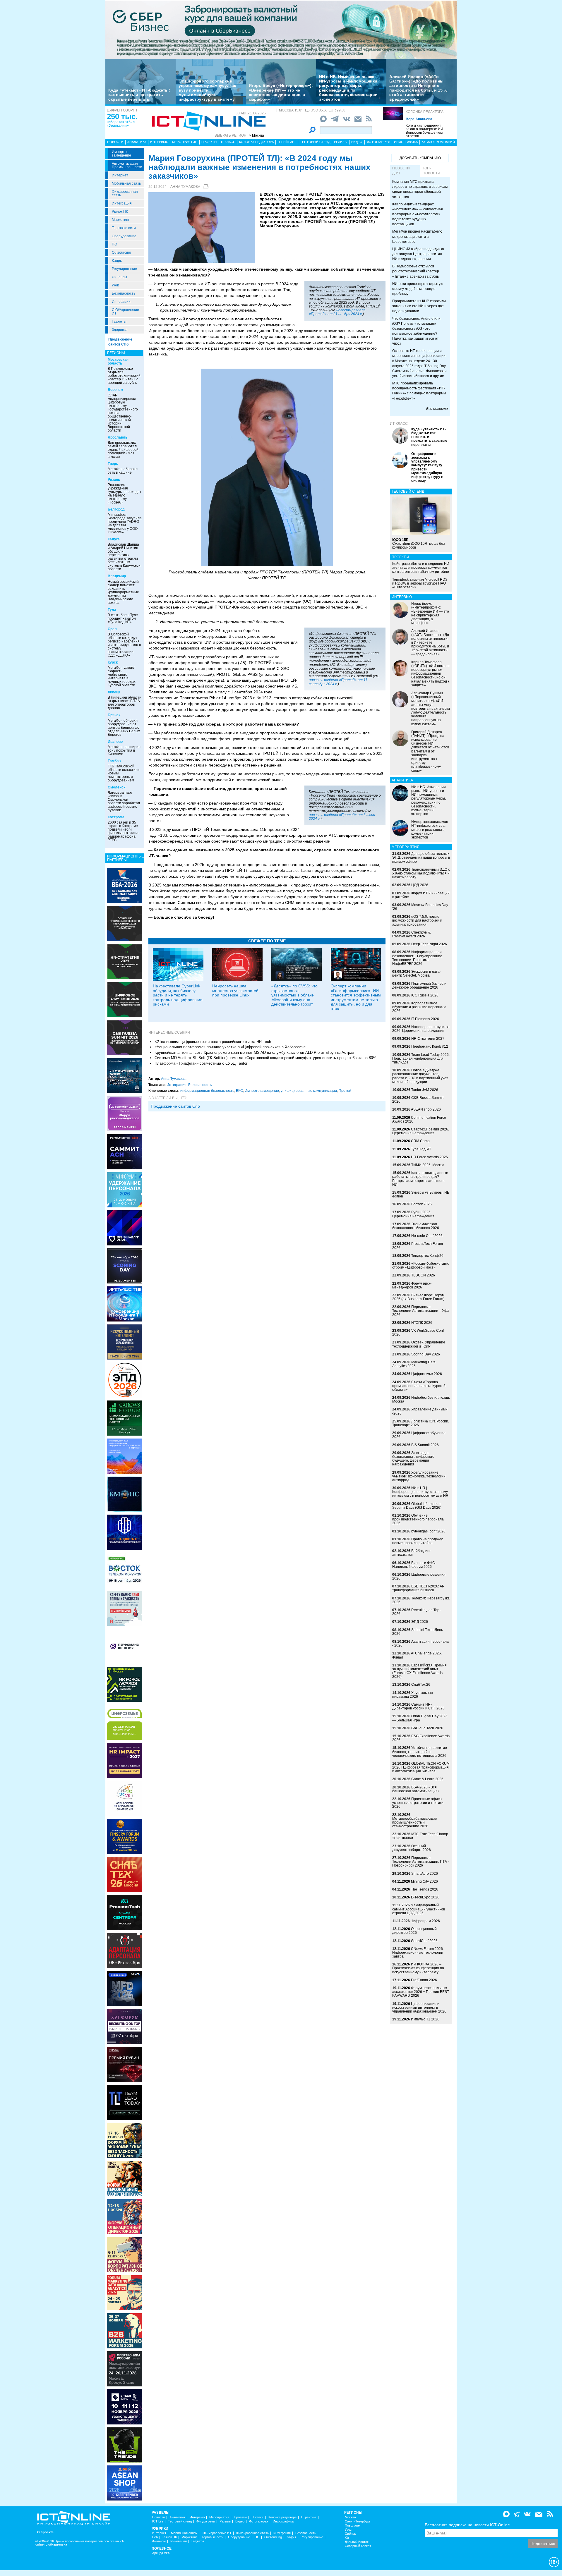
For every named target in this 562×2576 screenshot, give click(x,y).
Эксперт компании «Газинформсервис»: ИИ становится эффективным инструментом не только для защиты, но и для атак (356, 997)
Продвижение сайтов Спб (175, 1106)
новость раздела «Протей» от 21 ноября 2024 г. (337, 312)
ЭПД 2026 (420, 1622)
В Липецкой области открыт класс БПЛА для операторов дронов (125, 703)
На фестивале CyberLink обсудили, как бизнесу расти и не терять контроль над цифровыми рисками (178, 995)
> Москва (257, 135)
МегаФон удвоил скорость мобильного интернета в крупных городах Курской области (122, 676)
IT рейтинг (287, 142)
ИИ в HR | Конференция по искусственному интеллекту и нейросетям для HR (420, 1492)
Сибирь (350, 2534)
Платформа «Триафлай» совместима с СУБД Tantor (201, 1063)
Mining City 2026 (424, 1881)
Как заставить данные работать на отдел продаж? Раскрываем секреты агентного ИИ (420, 1179)
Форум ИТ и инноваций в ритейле (421, 895)
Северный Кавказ (358, 2546)
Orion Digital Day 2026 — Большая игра (420, 1718)
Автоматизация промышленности (127, 165)
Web (115, 285)
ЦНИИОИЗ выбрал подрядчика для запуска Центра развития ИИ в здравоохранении (418, 254)
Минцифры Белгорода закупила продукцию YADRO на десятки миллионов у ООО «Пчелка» (125, 523)
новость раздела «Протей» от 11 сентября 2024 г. (338, 682)
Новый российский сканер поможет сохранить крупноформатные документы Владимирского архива (123, 592)
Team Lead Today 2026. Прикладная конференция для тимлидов (421, 1058)
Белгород (116, 509)
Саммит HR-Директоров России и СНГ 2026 (418, 1706)
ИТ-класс (399, 424)
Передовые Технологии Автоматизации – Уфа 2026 (421, 1311)
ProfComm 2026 (424, 1980)
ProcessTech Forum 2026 (418, 1246)
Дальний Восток (357, 2542)
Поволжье (352, 2526)
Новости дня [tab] (401, 171)
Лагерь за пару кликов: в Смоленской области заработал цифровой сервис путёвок (124, 801)
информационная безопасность (207, 1091)
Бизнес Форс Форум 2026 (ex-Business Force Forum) (418, 1297)
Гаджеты (119, 322)
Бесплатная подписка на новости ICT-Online (467, 2525)
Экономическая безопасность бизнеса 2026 (416, 1226)
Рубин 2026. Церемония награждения (413, 1214)
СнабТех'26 (421, 1685)
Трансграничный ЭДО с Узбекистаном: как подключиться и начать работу (421, 873)
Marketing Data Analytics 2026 (414, 1364)
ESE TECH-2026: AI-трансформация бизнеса (418, 1588)
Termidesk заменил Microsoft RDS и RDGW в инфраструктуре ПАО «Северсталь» (420, 583)
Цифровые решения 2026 (419, 1576)
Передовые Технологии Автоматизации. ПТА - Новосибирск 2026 (421, 1862)
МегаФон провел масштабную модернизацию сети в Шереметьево (417, 236)
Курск (113, 662)
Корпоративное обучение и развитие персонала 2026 (419, 1007)
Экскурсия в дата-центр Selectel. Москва (417, 973)
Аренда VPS (161, 2553)
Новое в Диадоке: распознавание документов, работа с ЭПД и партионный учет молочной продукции (420, 1076)
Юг (347, 2538)
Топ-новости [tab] (431, 171)
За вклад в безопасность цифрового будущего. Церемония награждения (413, 1459)
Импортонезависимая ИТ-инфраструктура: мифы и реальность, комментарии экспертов (430, 830)
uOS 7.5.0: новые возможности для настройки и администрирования (417, 920)
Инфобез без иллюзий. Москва (421, 1399)
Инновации (121, 302)
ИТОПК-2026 (422, 1323)
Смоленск (116, 787)
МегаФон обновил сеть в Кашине (123, 471)
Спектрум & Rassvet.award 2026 (411, 934)
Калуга (114, 539)
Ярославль (118, 437)
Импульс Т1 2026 (425, 2019)
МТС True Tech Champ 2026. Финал (420, 1836)
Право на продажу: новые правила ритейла (418, 1541)
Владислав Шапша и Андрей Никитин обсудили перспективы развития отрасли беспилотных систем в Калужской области (124, 557)
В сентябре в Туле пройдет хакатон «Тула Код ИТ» (123, 618)
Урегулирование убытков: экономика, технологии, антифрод (419, 1476)
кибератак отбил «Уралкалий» (121, 124)
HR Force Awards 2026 (429, 1157)
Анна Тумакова (185, 187)
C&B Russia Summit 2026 (418, 1100)
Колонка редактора (425, 112)
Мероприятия (185, 142)
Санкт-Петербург (358, 2521)
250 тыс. (122, 116)
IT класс (228, 142)
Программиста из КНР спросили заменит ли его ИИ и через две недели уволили (419, 306)
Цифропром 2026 (425, 1921)
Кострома (116, 817)
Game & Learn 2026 (427, 1779)
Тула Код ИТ (421, 1149)
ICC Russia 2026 (425, 995)
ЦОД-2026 (420, 885)
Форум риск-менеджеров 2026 (412, 1285)
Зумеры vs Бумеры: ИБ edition (421, 1194)
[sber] (281, 30)
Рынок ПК (120, 212)
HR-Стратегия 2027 (428, 1039)
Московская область (118, 361)
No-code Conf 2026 (427, 1236)
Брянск (114, 715)
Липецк (114, 692)
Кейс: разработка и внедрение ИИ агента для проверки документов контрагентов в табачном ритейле (421, 568)
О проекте (45, 2532)
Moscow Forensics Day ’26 (420, 907)
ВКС (239, 1091)
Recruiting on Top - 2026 (417, 1612)
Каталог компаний (438, 142)
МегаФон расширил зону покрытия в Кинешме (124, 750)
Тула (112, 610)
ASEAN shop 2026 (426, 1109)
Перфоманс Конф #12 (430, 1046)
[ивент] (125, 2483)
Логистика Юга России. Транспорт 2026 (421, 1423)
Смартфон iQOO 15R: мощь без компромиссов (419, 544)
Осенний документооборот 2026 (412, 1848)
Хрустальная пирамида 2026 (413, 1695)
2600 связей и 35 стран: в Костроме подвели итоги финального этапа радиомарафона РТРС (123, 831)
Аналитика (137, 142)
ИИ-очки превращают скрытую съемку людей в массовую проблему (418, 289)
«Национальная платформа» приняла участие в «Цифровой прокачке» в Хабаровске (230, 1047)
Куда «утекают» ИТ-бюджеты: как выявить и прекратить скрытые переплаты (139, 95)
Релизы (341, 142)
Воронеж (115, 390)
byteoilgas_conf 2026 (428, 1531)
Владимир (117, 576)
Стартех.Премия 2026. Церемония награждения (421, 1131)
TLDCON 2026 (423, 1275)
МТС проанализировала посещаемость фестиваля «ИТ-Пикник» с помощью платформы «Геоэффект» (419, 391)
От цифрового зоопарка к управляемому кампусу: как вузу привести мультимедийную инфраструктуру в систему (207, 90)
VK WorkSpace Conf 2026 (418, 1332)
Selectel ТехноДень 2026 (418, 1632)
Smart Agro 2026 (425, 1874)
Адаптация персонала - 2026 (420, 1643)
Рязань (114, 480)
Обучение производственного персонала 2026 (418, 1519)
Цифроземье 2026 (427, 1374)
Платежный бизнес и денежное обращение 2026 (419, 985)
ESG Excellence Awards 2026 (421, 1738)
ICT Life (158, 2521)
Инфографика (406, 142)
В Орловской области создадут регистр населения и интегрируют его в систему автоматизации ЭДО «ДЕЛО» (124, 645)
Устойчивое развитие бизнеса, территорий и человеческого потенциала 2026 (420, 1752)
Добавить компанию (420, 158)
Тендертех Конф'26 (427, 1256)
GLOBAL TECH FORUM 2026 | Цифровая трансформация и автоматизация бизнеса (421, 1767)
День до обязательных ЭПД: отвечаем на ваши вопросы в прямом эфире (421, 857)
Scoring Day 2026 (426, 1354)
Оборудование (124, 236)
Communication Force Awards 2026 (419, 1119)
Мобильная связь (126, 183)
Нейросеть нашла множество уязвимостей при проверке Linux (235, 990)
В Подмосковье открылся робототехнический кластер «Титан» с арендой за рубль (124, 376)
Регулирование (124, 269)
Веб (155, 2537)
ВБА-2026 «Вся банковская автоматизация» (416, 1789)
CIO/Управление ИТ (125, 312)
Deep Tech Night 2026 (429, 944)
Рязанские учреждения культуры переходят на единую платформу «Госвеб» (125, 494)
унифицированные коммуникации (309, 1091)
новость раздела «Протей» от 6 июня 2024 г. (342, 817)
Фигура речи (206, 2521)
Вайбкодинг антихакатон (411, 1553)
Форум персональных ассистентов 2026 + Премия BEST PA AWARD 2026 (421, 1992)
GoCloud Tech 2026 (427, 1728)
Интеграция (122, 203)
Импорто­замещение (121, 154)
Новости (115, 142)
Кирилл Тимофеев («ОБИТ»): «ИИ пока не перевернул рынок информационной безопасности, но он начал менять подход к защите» (430, 674)
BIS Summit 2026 (425, 1445)
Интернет (120, 175)
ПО (114, 244)
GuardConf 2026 (424, 1941)
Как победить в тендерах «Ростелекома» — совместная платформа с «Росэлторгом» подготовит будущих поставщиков (418, 214)
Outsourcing (121, 252)
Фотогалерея (378, 142)
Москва (350, 2517)
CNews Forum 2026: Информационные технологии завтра (418, 1953)
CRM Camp (420, 1141)
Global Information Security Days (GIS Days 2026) (417, 1506)
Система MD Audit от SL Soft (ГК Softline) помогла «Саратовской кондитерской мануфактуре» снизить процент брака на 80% (265, 1058)
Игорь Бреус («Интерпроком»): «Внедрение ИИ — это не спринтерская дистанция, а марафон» (281, 92)
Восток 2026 (421, 1204)
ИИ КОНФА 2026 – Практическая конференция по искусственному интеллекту (418, 1968)
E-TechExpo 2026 (425, 1897)
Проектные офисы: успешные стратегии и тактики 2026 (418, 1803)
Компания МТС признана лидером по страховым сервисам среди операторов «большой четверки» (420, 189)
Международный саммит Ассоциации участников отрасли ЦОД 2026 (419, 1909)
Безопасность (124, 293)
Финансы (119, 277)
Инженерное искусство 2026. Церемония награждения (421, 1029)
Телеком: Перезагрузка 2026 (421, 1600)
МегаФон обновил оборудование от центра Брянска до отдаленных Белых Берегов (124, 728)
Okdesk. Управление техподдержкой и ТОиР (419, 1344)
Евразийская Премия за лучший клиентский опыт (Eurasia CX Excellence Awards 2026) (419, 1671)
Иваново (115, 742)
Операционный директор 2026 (414, 1931)
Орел (112, 629)
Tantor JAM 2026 (425, 1090)
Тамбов (114, 761)
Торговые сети (124, 228)
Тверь (113, 464)
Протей (345, 1091)
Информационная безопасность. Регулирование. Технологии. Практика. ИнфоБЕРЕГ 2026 (418, 958)
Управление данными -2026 (420, 1411)
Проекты (209, 142)
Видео (357, 142)
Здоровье (120, 330)
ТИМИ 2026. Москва (428, 1165)
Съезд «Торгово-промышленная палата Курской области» (419, 1386)
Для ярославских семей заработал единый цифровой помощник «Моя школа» (123, 450)
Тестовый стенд (315, 142)
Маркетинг (121, 220)
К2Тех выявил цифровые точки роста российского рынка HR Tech (213, 1042)
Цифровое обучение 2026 (419, 1435)
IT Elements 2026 (425, 1019)
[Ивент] (125, 885)
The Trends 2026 (425, 1889)
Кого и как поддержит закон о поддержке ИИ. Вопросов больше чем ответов (425, 131)
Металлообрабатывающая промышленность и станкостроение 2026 (415, 1822)
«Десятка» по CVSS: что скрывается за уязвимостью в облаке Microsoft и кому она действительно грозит (294, 995)
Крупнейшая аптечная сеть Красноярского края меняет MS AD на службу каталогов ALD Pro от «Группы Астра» (254, 1052)
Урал (348, 2530)
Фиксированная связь (125, 193)
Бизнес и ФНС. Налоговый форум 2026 (414, 1565)
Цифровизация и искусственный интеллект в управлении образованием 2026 (419, 2008)
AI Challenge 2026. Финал (417, 1655)
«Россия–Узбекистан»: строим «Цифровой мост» (421, 1265)
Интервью (159, 142)
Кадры (117, 261)
